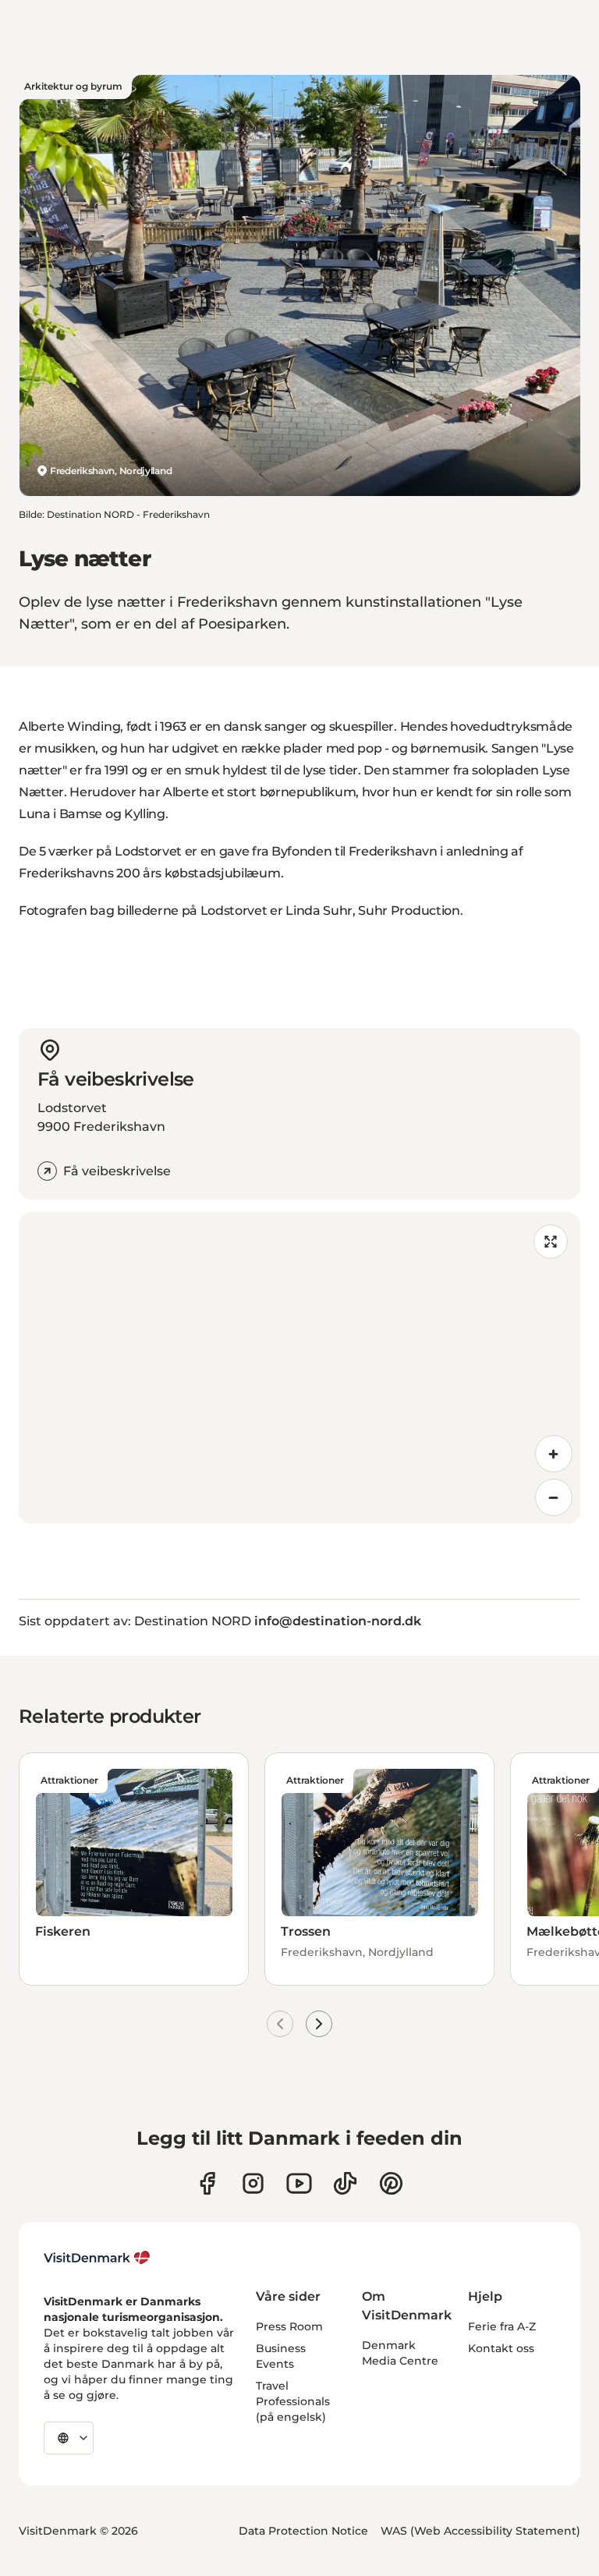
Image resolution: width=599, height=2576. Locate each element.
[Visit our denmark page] (207, 2183)
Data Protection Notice (303, 2531)
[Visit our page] (253, 2183)
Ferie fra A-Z (502, 2326)
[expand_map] (551, 1242)
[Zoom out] (554, 1497)
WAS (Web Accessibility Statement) (480, 2531)
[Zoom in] (554, 1454)
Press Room (289, 2326)
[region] (299, 1368)
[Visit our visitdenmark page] (299, 2183)
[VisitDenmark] (97, 2258)
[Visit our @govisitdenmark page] (345, 2183)
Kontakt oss (501, 2348)
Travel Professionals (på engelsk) (293, 2401)
